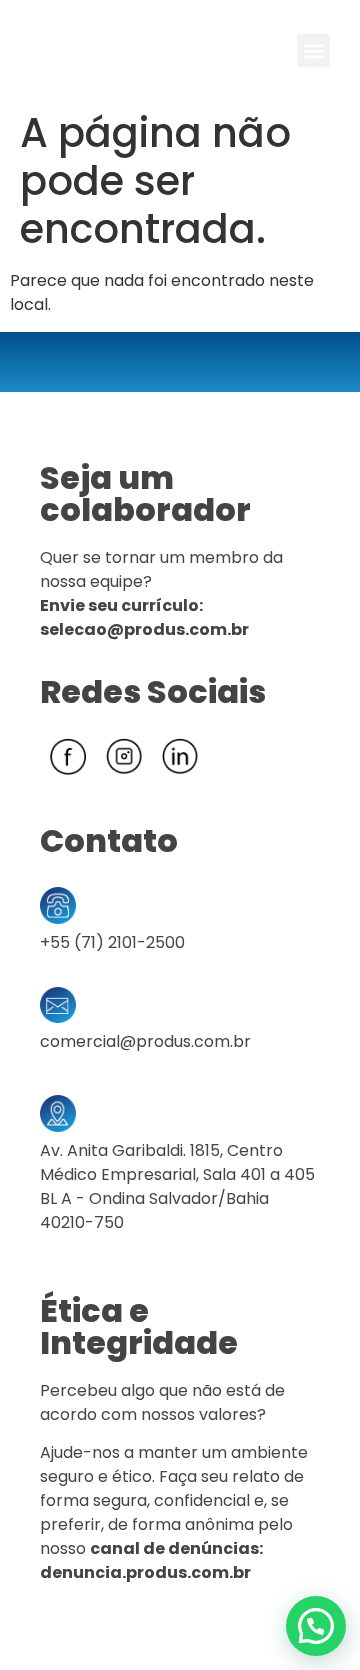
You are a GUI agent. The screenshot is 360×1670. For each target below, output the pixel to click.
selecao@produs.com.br (144, 629)
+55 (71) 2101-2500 (112, 942)
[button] (313, 50)
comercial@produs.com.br (145, 1041)
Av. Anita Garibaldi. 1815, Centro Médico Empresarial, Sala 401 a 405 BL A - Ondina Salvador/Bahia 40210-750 (177, 1186)
